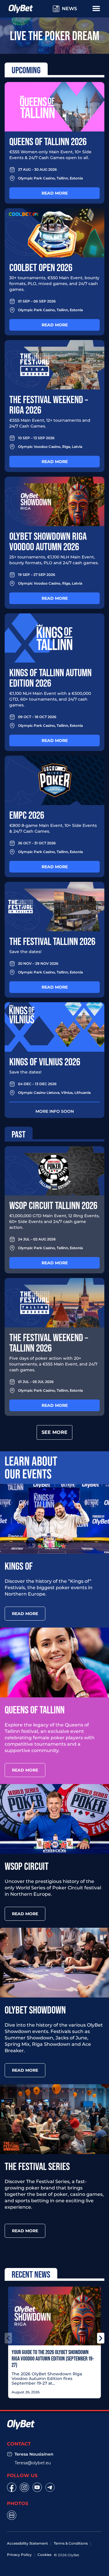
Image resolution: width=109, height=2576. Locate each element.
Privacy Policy (19, 2555)
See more (54, 1432)
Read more (55, 193)
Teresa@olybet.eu (33, 2463)
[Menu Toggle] (96, 8)
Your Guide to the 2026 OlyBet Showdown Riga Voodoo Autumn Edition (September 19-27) (53, 2358)
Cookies (44, 2555)
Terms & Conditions (71, 2543)
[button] (8, 2338)
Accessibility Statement (27, 2543)
